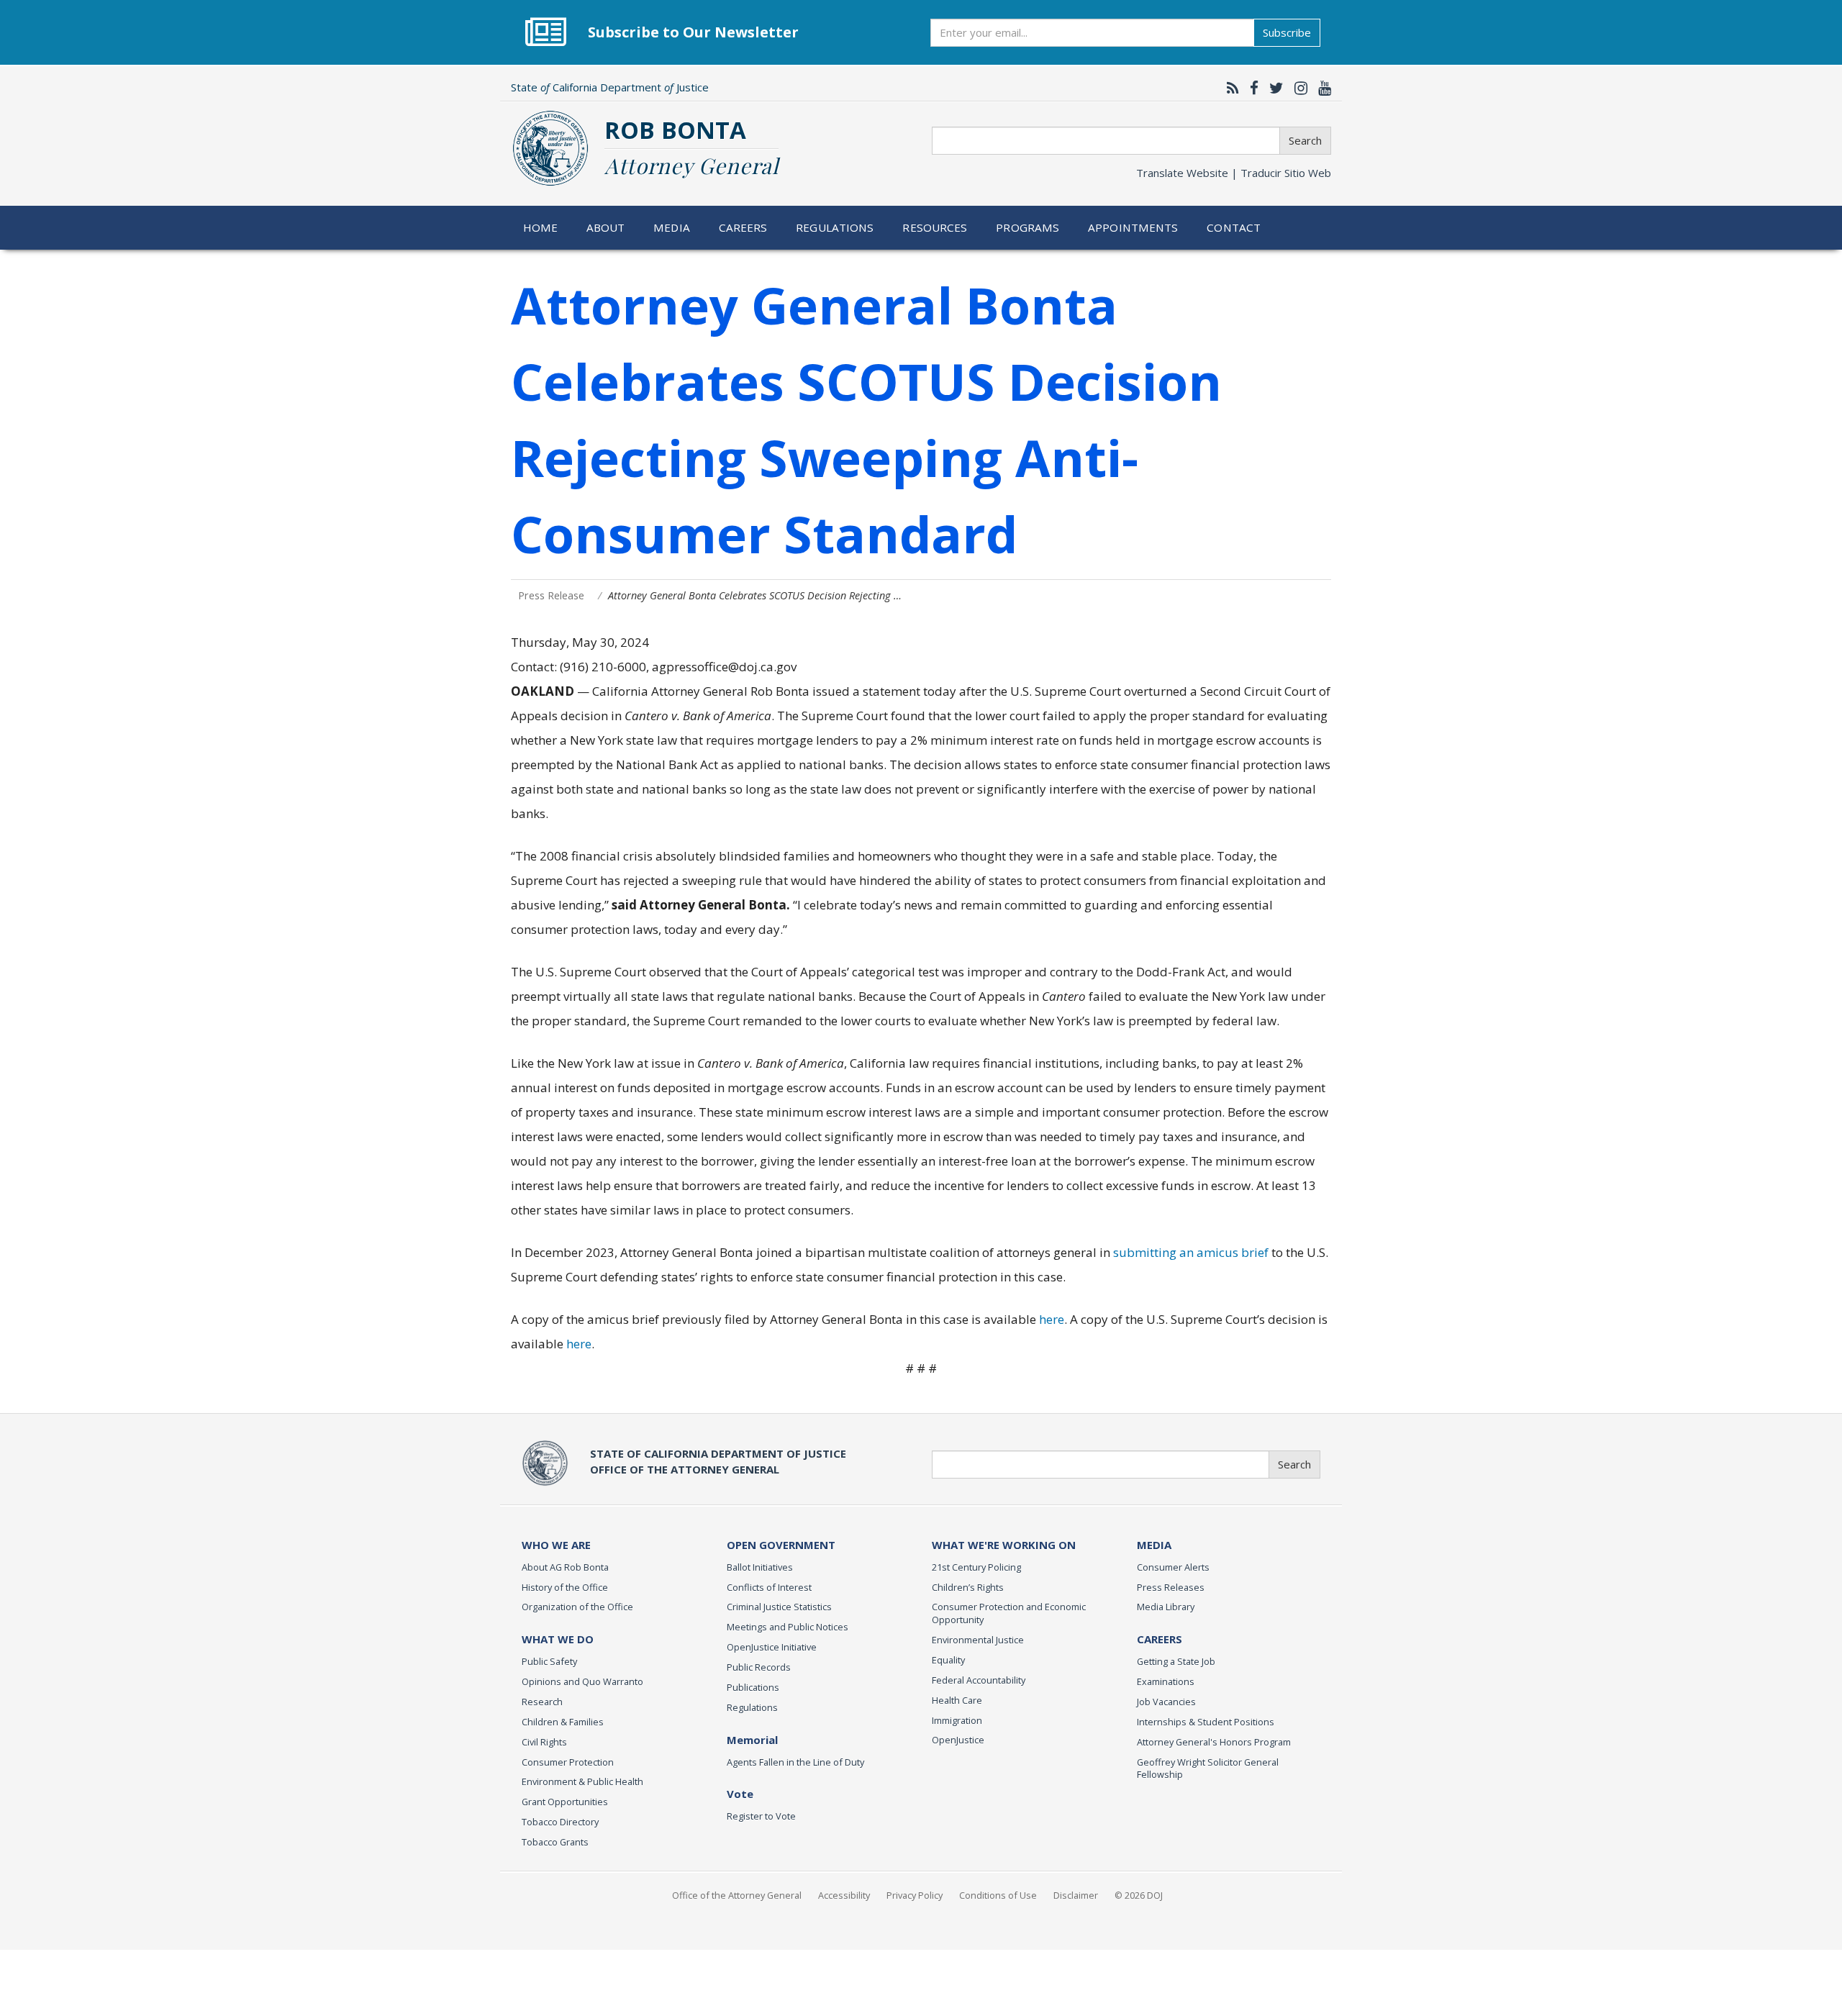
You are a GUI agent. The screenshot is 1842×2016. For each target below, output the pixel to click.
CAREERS (1160, 1639)
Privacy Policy (915, 1895)
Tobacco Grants (555, 1842)
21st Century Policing (976, 1567)
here (1052, 1319)
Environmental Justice (978, 1640)
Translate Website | (1234, 173)
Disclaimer (1076, 1895)
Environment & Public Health (582, 1781)
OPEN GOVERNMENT (781, 1545)
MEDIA (1154, 1545)
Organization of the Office (577, 1607)
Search (1305, 140)
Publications (753, 1687)
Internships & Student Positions (1206, 1722)
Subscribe (1287, 32)
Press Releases (1171, 1587)
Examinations (1166, 1681)
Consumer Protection (568, 1762)
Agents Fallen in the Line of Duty (795, 1762)
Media (672, 227)
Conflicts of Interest (769, 1587)
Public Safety (549, 1661)
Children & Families (563, 1722)
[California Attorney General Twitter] (1273, 88)
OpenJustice (958, 1740)
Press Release (551, 595)
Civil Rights (544, 1742)
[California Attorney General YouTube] (1321, 88)
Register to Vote (761, 1816)
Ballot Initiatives (760, 1567)
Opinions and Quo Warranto (582, 1681)
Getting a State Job (1176, 1661)
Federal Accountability (979, 1680)
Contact (1234, 227)
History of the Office (565, 1587)
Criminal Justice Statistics (779, 1607)
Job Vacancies (1166, 1702)
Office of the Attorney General (737, 1895)
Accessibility (844, 1895)
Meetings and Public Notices (788, 1627)
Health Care (957, 1700)
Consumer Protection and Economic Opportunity (1009, 1613)
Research (542, 1702)
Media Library (1166, 1607)
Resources (935, 227)
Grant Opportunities (565, 1802)
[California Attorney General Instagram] (1297, 88)
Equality (948, 1660)
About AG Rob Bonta (565, 1567)
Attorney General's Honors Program (1214, 1742)
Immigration (957, 1720)
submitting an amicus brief (1191, 1252)
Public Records (759, 1667)
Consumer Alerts (1173, 1567)
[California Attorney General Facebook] (1251, 88)
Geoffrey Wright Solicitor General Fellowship (1208, 1768)
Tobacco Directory (560, 1822)
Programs (1027, 227)
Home (541, 227)
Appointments (1133, 227)
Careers (743, 227)
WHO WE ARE (556, 1545)
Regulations (835, 227)
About (606, 227)
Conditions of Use (998, 1895)
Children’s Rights (968, 1587)
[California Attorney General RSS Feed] (1229, 88)
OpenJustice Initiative (772, 1647)
